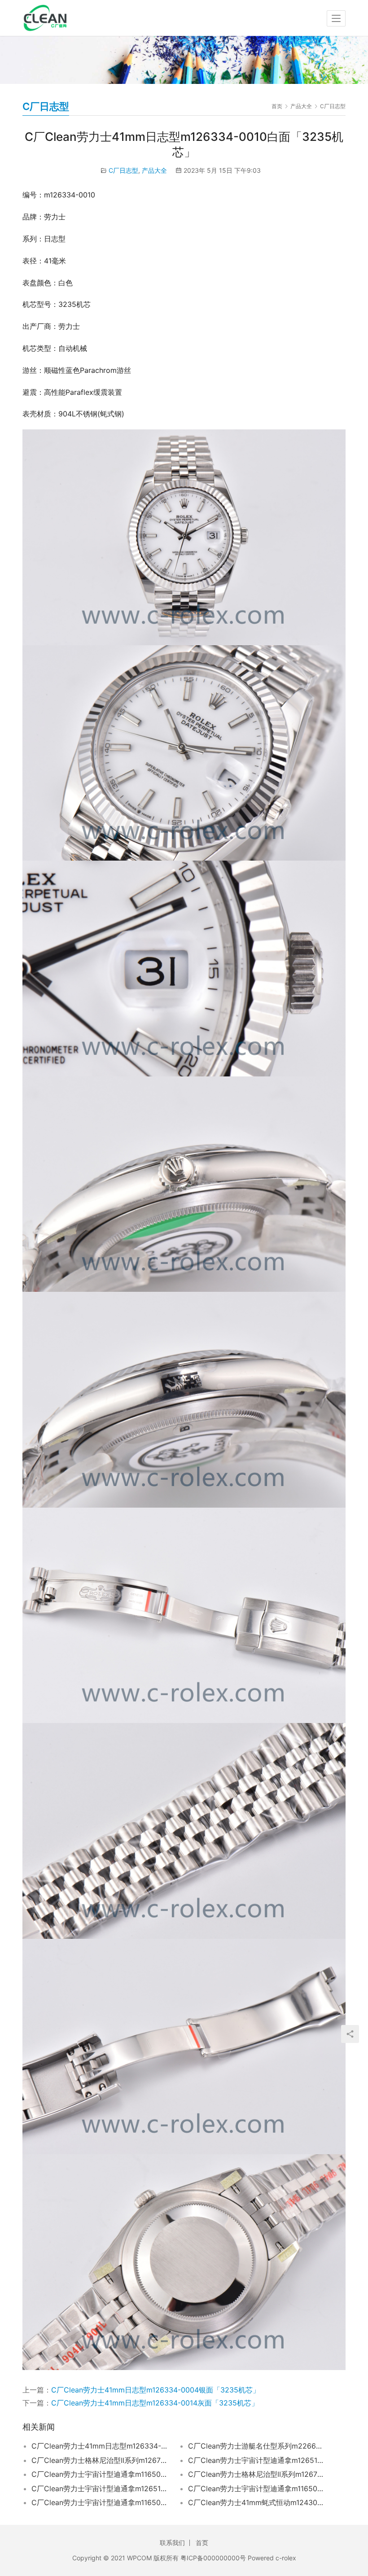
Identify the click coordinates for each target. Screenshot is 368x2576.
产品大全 (154, 170)
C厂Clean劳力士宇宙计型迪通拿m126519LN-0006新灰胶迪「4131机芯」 (100, 2489)
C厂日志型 (123, 170)
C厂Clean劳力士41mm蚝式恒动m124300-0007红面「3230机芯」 (257, 2502)
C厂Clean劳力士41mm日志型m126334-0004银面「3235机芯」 (156, 2390)
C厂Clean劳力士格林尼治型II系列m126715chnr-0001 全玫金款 (100, 2460)
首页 (277, 106)
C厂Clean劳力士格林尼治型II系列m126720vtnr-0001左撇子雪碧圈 (257, 2474)
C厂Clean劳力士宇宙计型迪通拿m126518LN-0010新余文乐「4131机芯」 (257, 2460)
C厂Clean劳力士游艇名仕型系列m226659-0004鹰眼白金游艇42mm (257, 2446)
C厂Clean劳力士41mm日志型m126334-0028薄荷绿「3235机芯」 (100, 2446)
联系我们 (172, 2543)
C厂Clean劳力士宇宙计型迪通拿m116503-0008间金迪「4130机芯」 (257, 2489)
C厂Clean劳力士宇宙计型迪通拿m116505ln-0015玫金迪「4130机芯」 (100, 2474)
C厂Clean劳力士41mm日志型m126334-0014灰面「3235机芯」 (155, 2403)
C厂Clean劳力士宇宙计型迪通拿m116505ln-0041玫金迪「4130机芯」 (100, 2502)
